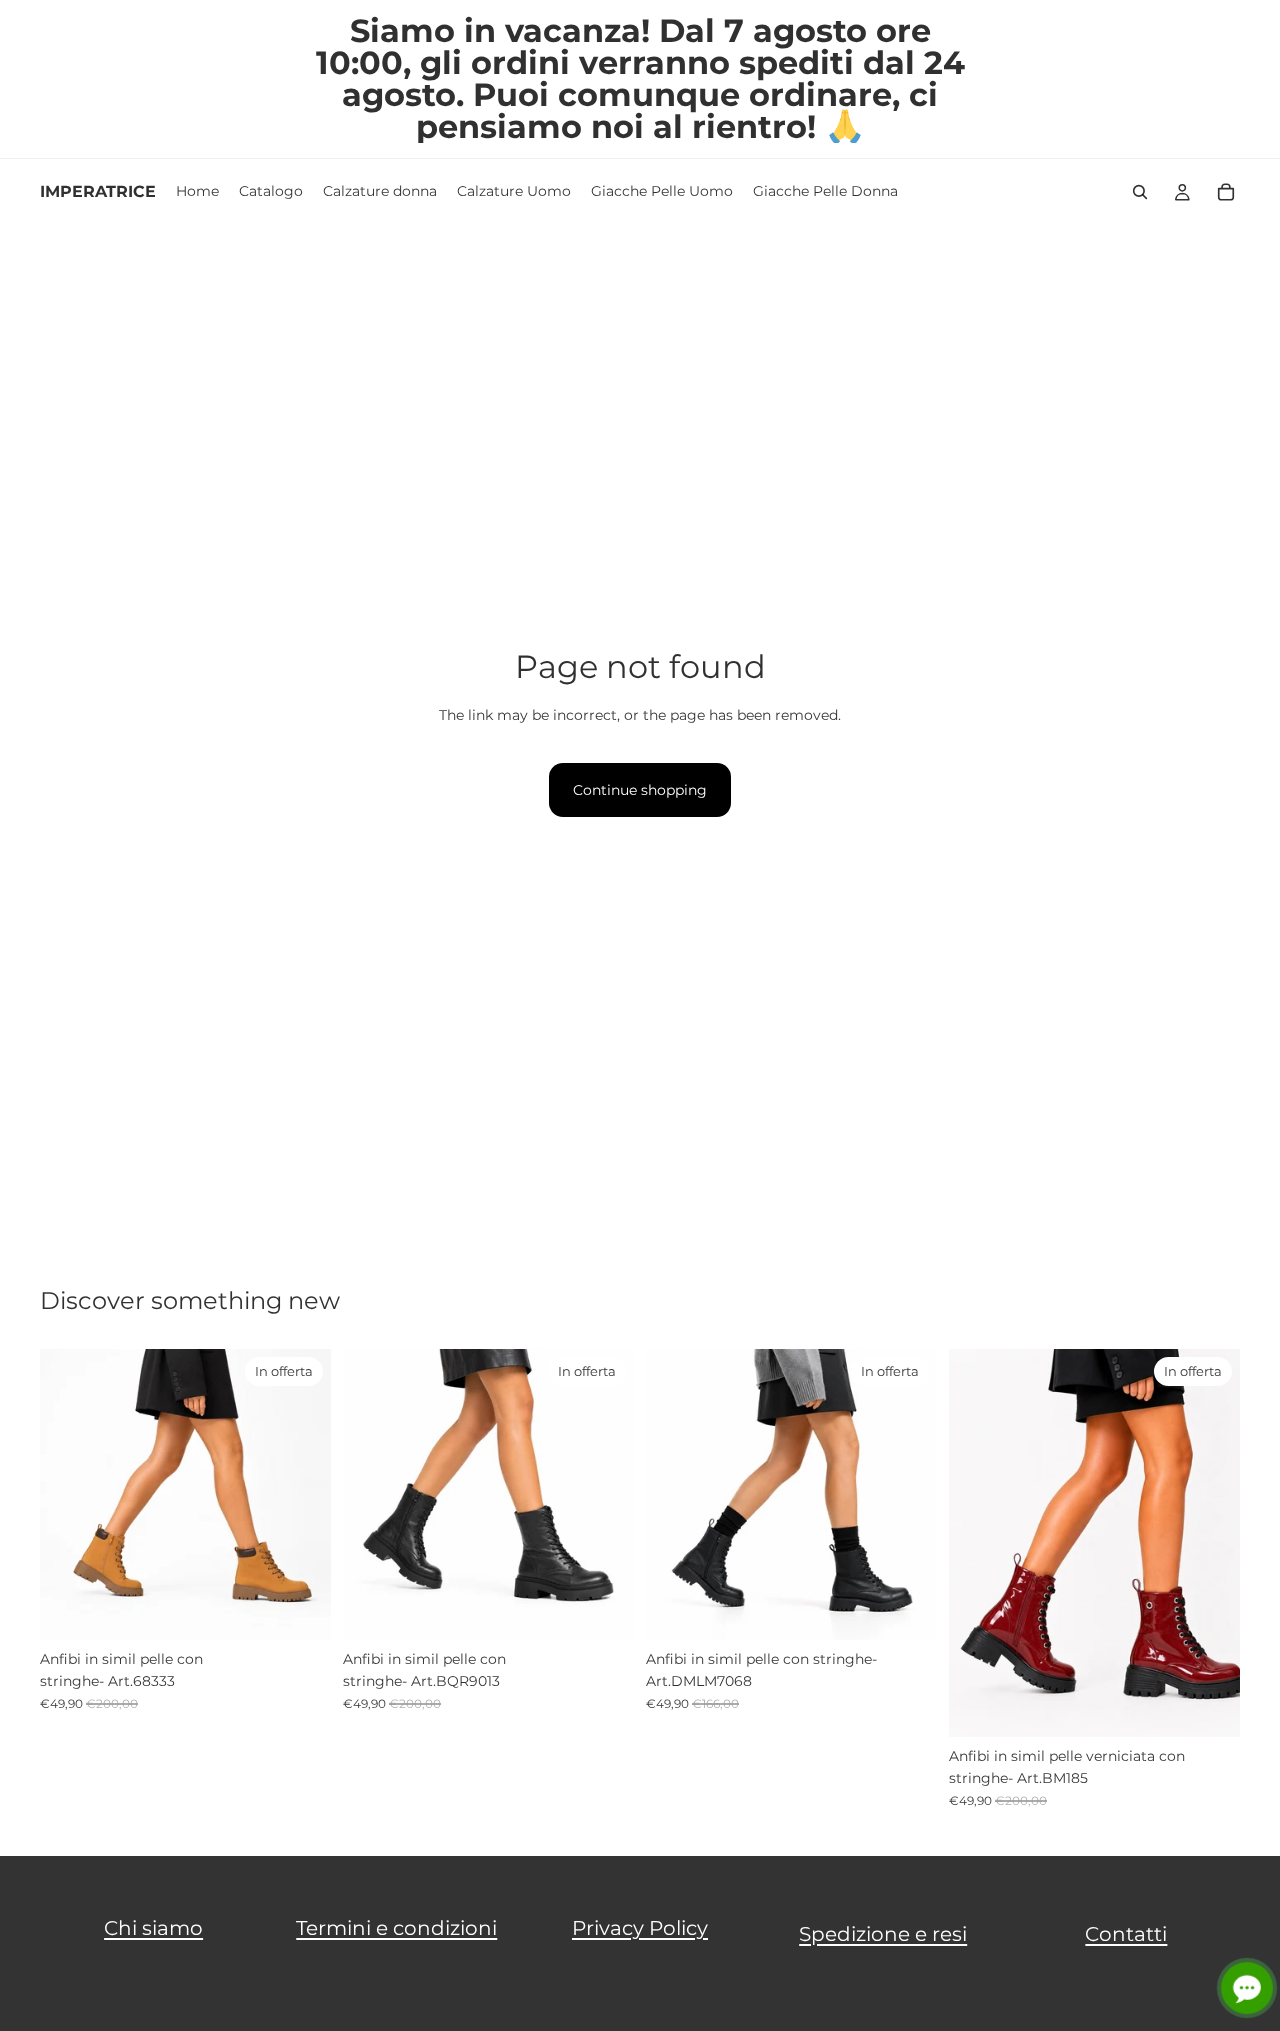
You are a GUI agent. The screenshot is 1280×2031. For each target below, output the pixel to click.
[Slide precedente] (70, 1494)
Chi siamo (153, 1928)
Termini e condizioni (396, 1928)
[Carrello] (1226, 192)
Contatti (1126, 1934)
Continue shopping (640, 790)
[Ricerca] (1140, 192)
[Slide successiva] (301, 1494)
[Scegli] (300, 1609)
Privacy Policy (640, 1928)
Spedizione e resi (883, 1934)
